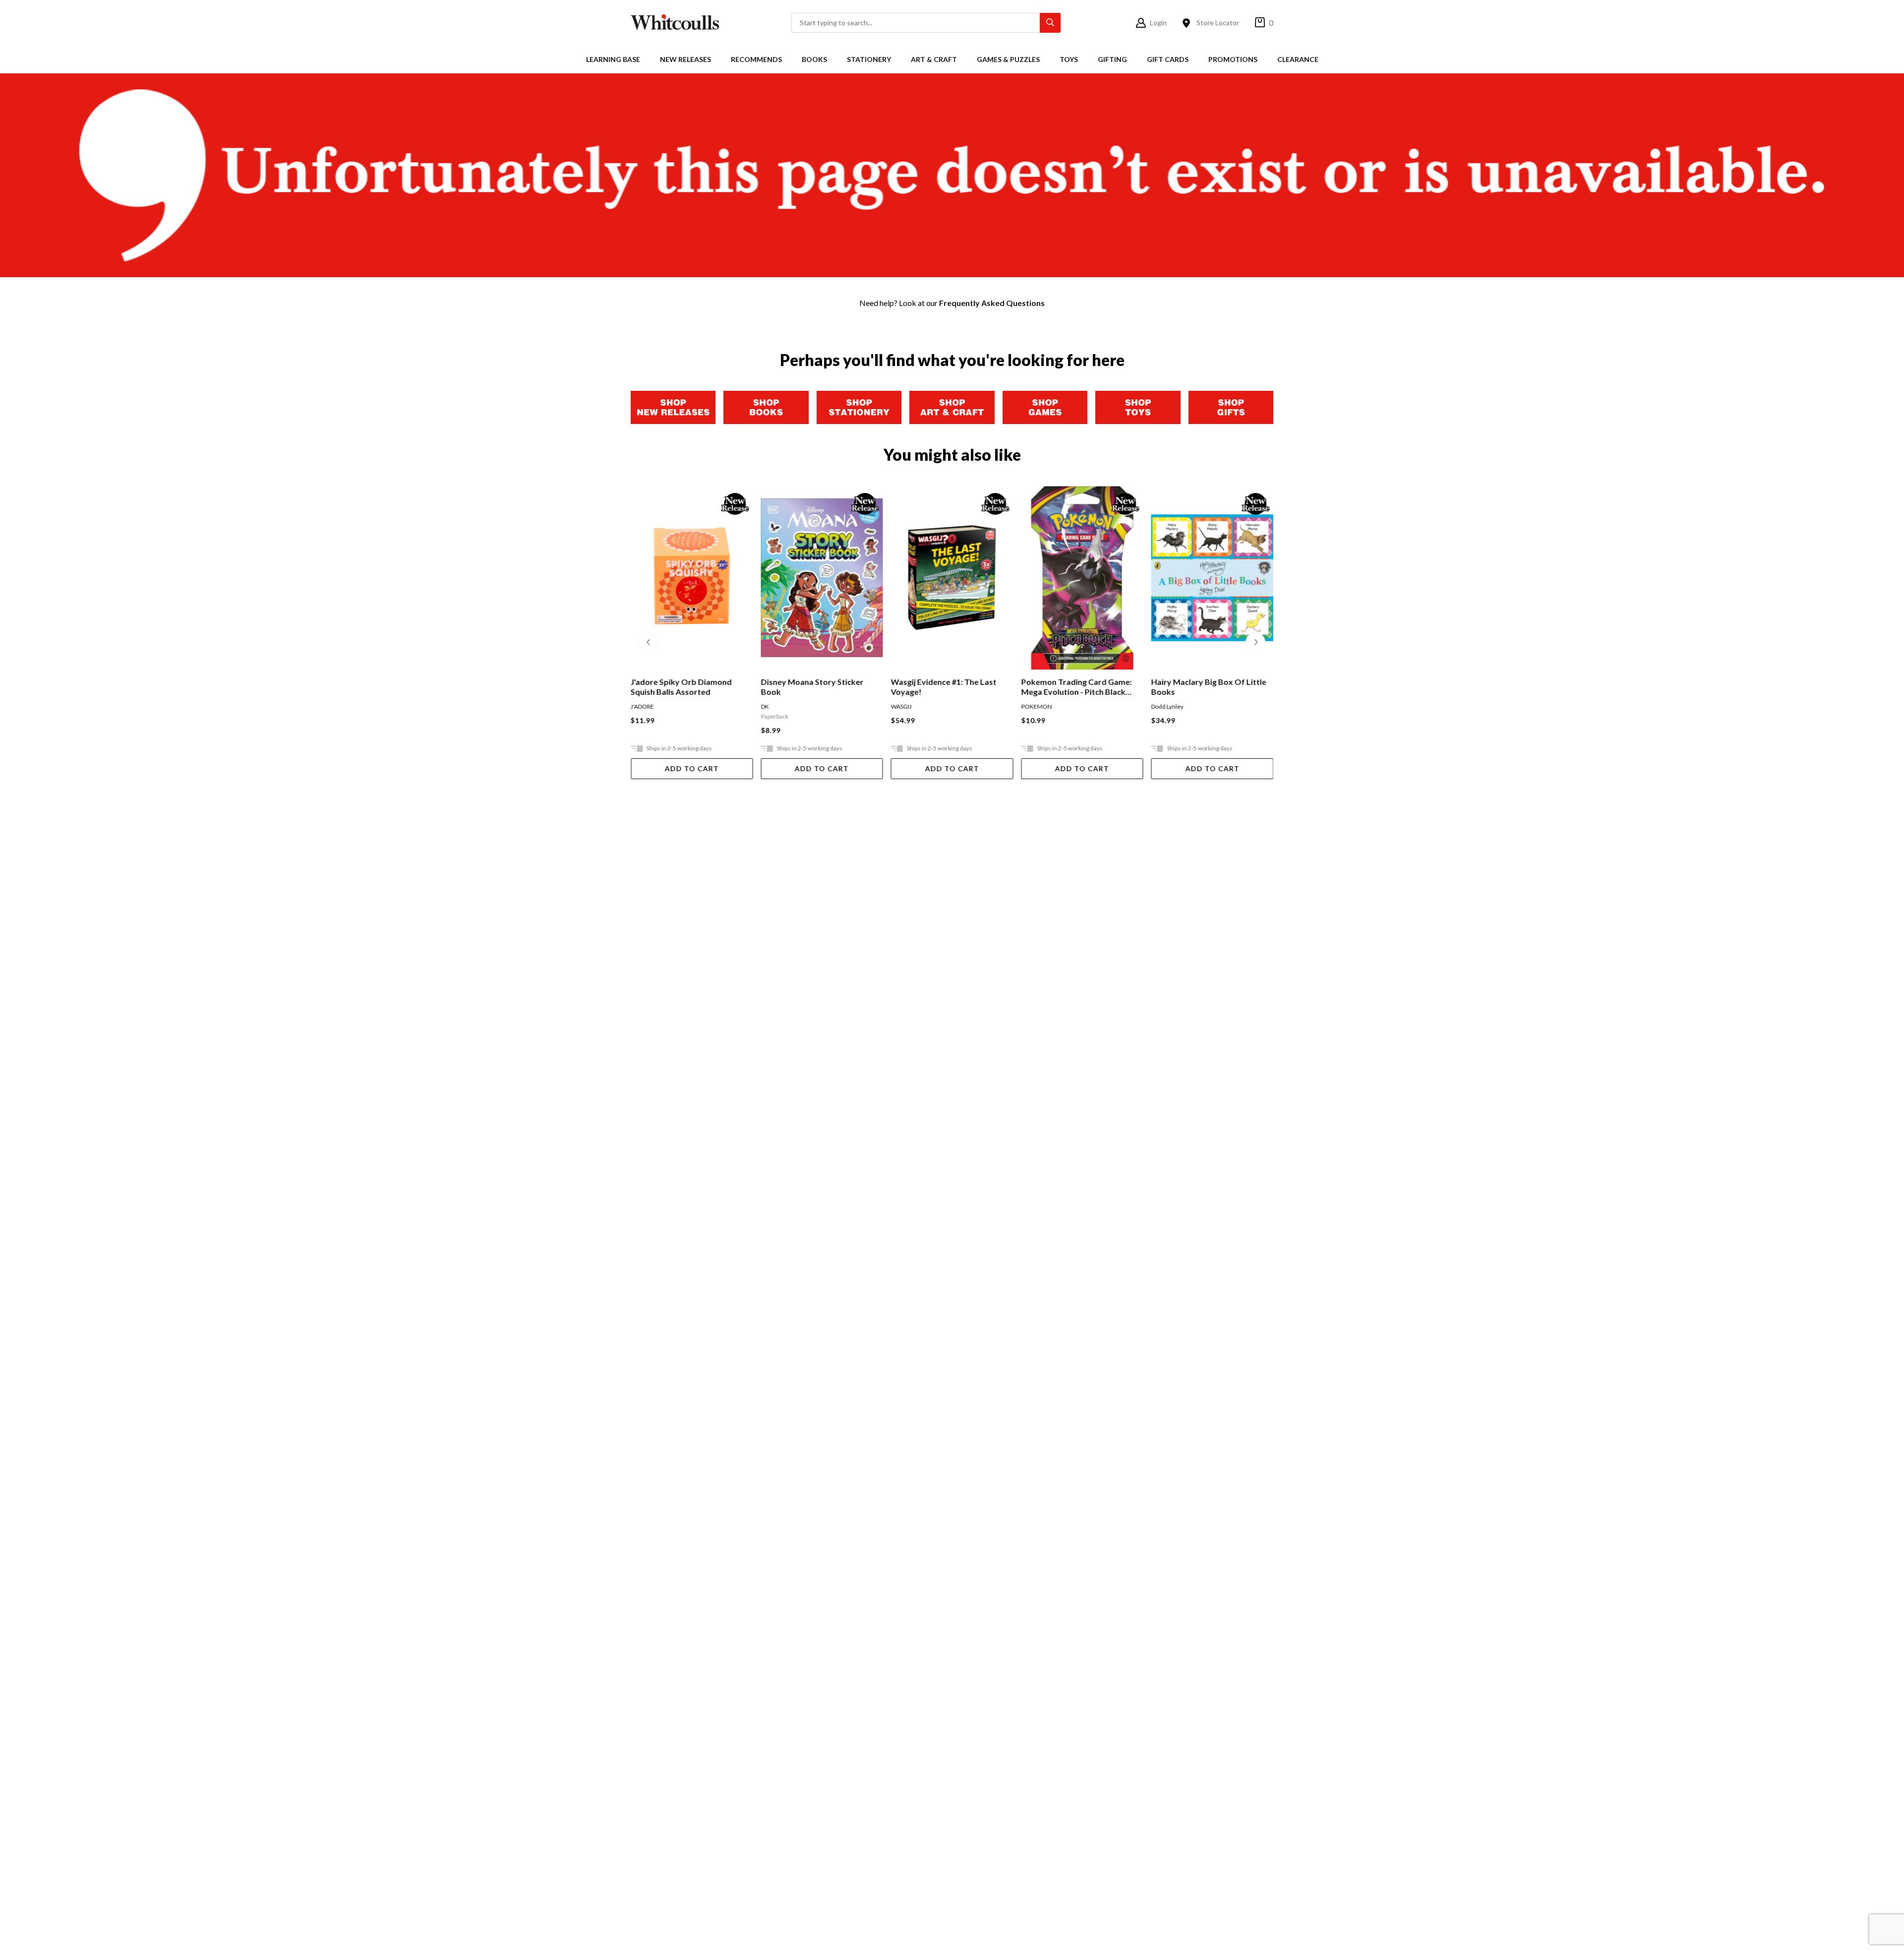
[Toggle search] (1050, 23)
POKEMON (1036, 706)
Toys (1069, 59)
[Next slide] (1255, 642)
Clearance (1298, 59)
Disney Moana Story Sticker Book (812, 687)
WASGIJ (901, 706)
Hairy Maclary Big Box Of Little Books (1209, 687)
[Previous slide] (649, 642)
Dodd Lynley (1167, 706)
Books (814, 59)
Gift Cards (1168, 59)
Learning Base (613, 59)
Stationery (869, 59)
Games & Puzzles (1008, 59)
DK (765, 706)
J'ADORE (642, 706)
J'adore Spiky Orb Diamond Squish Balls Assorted (681, 687)
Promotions (1233, 59)
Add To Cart (692, 768)
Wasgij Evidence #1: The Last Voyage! (944, 687)
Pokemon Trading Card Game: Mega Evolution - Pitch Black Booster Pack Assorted (1076, 687)
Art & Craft (934, 59)
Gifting (1112, 59)
